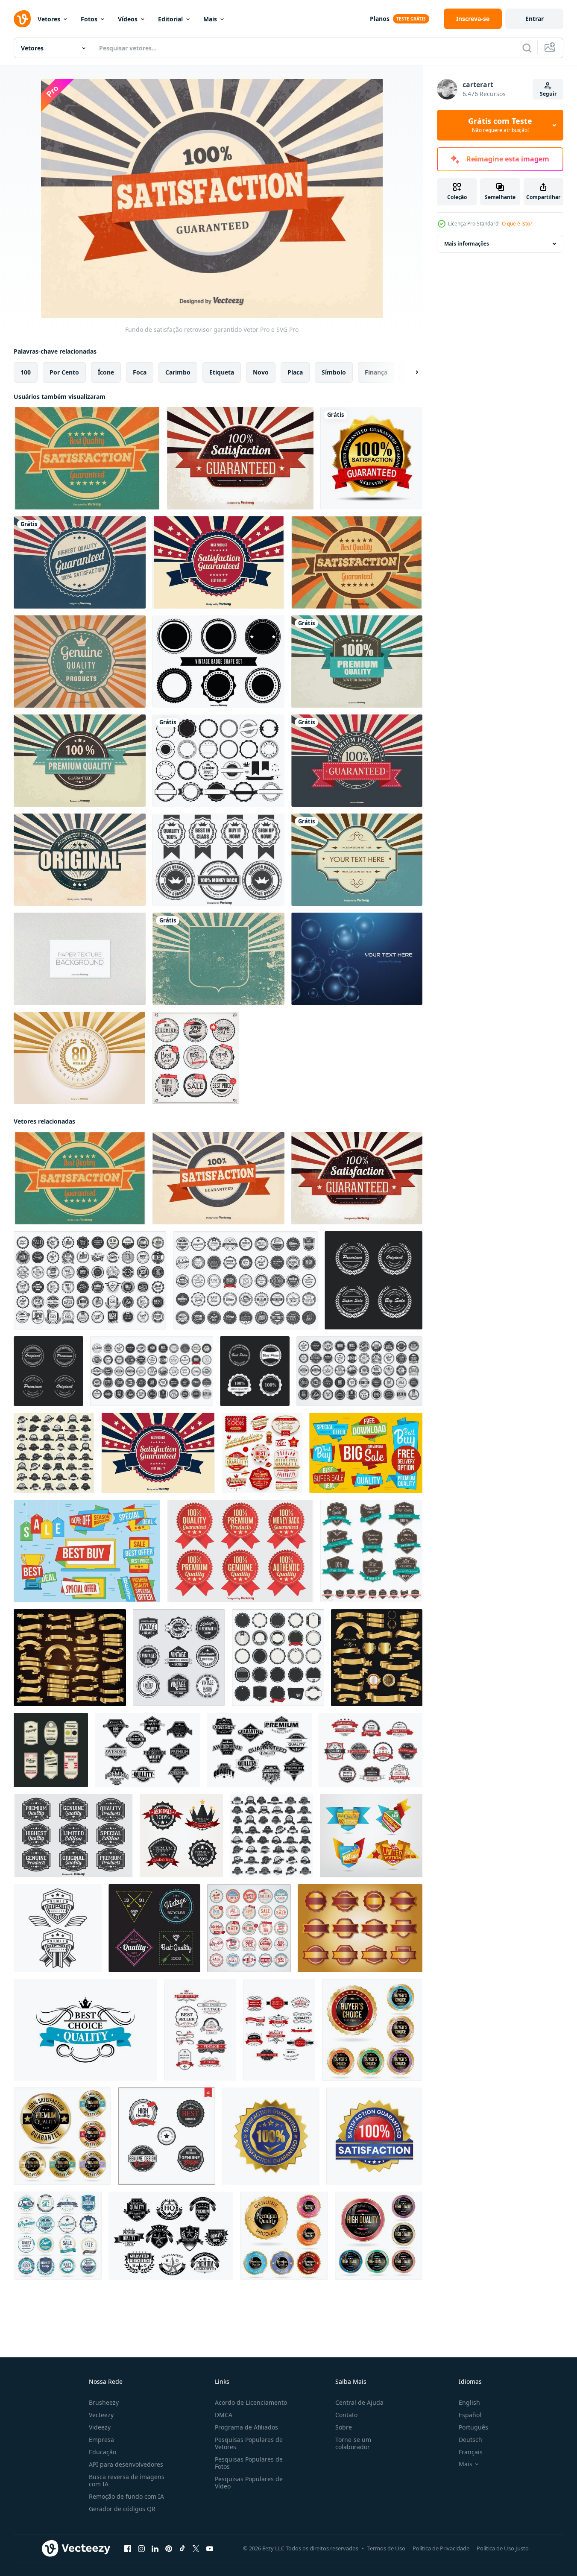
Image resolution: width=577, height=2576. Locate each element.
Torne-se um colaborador (353, 2443)
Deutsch (470, 2440)
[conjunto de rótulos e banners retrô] (259, 1750)
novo (261, 372)
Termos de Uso (386, 2548)
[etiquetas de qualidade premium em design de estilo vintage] (271, 1836)
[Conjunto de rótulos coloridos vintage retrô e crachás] (249, 1928)
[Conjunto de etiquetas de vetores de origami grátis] (366, 1453)
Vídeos (128, 19)
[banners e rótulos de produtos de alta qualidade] (279, 2030)
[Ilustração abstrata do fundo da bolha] (357, 959)
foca (140, 372)
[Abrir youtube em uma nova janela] (210, 2549)
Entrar (535, 19)
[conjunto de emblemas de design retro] (167, 2136)
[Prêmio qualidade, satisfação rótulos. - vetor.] (58, 1928)
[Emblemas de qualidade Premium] (240, 1551)
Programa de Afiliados (246, 2427)
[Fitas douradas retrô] (70, 1658)
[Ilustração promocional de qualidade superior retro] (80, 761)
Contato (346, 2415)
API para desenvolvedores (126, 2464)
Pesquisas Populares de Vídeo (249, 2482)
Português (473, 2427)
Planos (380, 19)
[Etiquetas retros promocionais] (218, 860)
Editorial (170, 19)
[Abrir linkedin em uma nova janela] (155, 2549)
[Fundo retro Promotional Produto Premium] (357, 761)
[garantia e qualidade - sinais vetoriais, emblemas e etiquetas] (262, 1453)
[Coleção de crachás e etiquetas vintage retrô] (196, 1058)
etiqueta (222, 372)
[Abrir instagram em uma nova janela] (141, 2549)
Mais (210, 19)
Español (470, 2415)
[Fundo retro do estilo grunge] (218, 959)
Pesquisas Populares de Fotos (249, 2463)
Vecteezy (101, 2415)
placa (295, 372)
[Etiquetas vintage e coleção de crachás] (179, 1658)
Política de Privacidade (441, 2548)
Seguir (548, 94)
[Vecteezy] (22, 19)
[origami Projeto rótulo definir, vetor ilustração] (371, 1836)
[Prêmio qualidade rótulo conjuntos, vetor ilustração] (181, 1836)
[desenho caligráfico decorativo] (85, 2030)
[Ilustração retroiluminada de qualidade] (80, 562)
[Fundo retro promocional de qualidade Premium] (357, 662)
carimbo (178, 372)
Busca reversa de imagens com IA (127, 2480)
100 (26, 372)
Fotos (89, 19)
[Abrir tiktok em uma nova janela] (182, 2549)
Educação (103, 2452)
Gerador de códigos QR (122, 2509)
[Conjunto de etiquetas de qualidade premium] (73, 1836)
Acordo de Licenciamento (251, 2402)
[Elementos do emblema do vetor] (218, 761)
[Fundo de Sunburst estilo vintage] (357, 860)
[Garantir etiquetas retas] (360, 1928)
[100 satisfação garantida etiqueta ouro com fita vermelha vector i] (371, 458)
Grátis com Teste (500, 125)
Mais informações (467, 244)
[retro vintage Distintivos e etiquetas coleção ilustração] (90, 1280)
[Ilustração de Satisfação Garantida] (240, 458)
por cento (64, 372)
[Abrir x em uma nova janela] (196, 2549)
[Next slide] (410, 372)
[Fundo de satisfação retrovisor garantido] (218, 1178)
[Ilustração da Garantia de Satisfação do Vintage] (87, 458)
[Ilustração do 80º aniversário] (79, 1058)
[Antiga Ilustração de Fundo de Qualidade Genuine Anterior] (80, 662)
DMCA (224, 2415)
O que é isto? (517, 224)
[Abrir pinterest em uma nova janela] (169, 2549)
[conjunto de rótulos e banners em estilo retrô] (147, 1750)
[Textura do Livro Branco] (80, 959)
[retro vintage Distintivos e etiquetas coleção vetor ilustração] (359, 1371)
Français (471, 2452)
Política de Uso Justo (503, 2548)
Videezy (100, 2427)
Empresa (101, 2440)
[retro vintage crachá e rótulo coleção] (245, 1280)
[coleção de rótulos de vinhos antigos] (200, 2030)
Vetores (49, 19)
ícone (106, 372)
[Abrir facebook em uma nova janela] (128, 2549)
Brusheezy (104, 2402)
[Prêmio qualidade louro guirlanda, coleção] (373, 1280)
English (469, 2402)
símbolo (334, 372)
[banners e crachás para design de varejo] (171, 2236)
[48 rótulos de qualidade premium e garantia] (54, 1453)
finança (376, 372)
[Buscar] (527, 48)
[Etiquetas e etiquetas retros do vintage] (51, 1750)
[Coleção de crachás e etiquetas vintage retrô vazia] (278, 1658)
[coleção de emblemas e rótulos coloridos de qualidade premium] (372, 2030)
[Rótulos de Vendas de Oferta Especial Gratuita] (87, 1551)
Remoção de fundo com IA (126, 2496)
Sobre (344, 2427)
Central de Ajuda (359, 2402)
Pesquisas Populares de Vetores (249, 2443)
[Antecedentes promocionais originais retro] (80, 860)
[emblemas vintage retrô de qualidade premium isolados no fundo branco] (152, 1371)
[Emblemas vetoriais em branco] (218, 662)
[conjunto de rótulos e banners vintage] (371, 1750)
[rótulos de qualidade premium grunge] (371, 1551)
